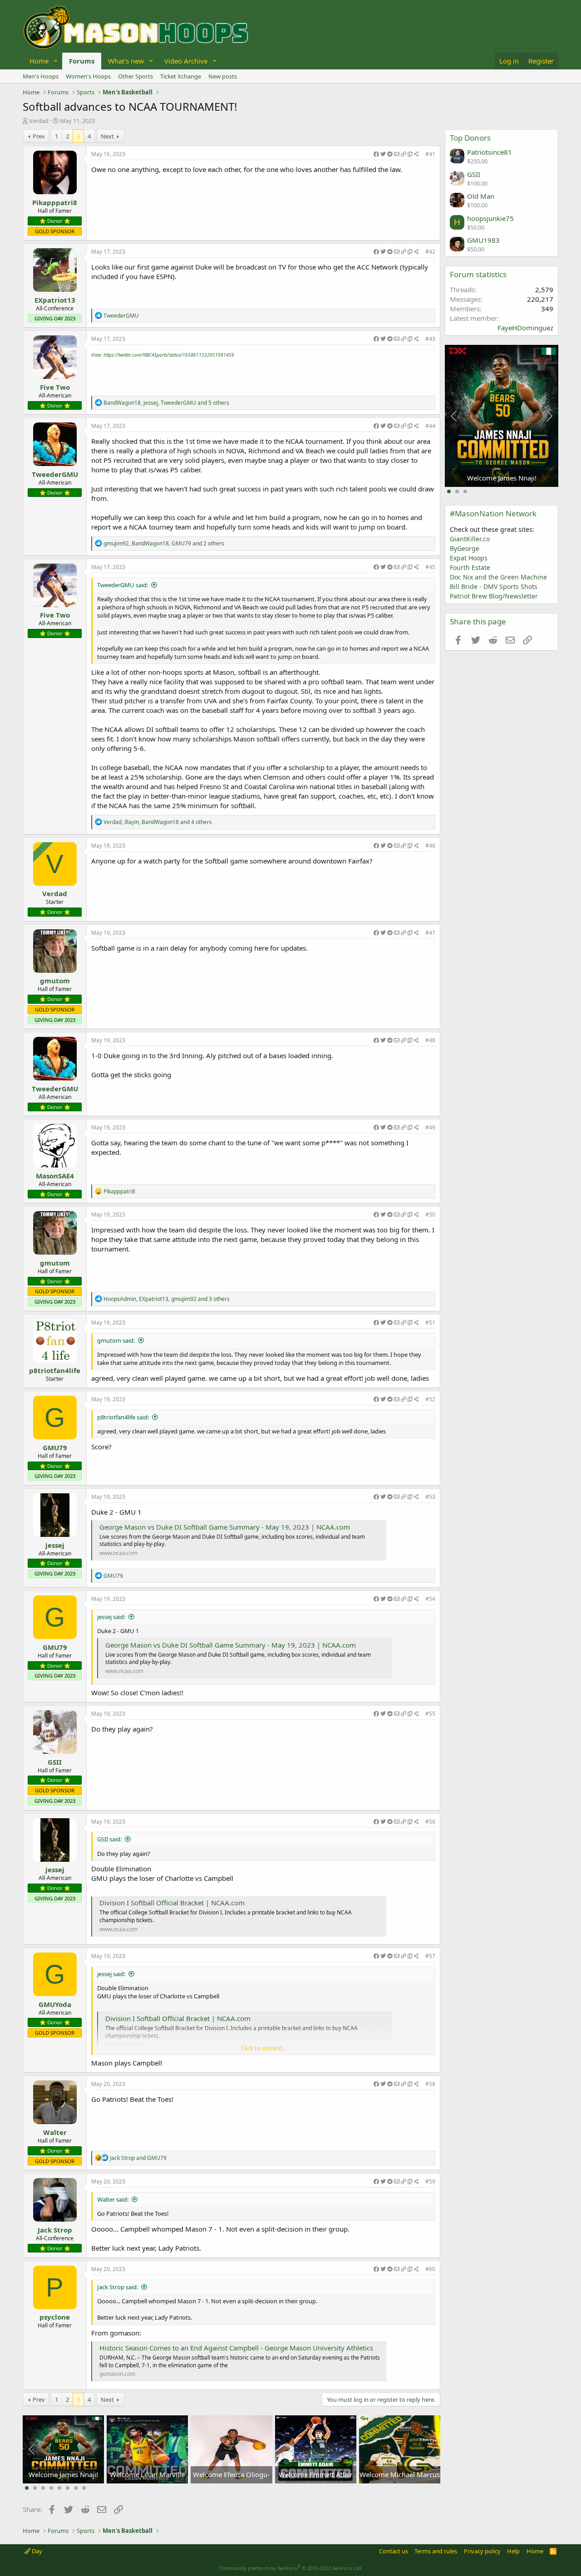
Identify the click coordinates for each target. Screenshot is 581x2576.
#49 (430, 1127)
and (138, 2158)
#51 (430, 1322)
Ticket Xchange (181, 76)
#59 (430, 2181)
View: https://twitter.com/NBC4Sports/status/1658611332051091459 (163, 355)
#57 (430, 1956)
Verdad (39, 121)
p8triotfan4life (55, 1370)
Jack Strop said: (118, 2287)
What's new (126, 61)
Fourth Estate (470, 567)
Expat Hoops (469, 558)
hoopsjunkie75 (490, 218)
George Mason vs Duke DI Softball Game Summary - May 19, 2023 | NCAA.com (225, 1527)
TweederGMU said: (123, 585)
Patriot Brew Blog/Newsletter (494, 596)
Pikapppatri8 (55, 202)
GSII (55, 1762)
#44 (430, 426)
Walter (55, 2132)
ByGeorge (465, 548)
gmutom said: (116, 1340)
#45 (430, 567)
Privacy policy (482, 2551)
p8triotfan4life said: (123, 1417)
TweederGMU (55, 474)
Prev (39, 136)
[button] (56, 61)
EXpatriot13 (55, 300)
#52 (430, 1399)
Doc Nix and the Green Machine (498, 577)
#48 (430, 1040)
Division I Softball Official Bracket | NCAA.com (172, 1903)
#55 (430, 1714)
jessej (55, 1545)
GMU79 (55, 1447)
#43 (430, 339)
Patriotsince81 (490, 152)
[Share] (396, 155)
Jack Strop (55, 2230)
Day (36, 2551)
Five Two (55, 387)
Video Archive (186, 61)
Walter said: (113, 2199)
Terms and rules (436, 2551)
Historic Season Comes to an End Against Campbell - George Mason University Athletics (236, 2348)
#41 (430, 154)
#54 (430, 1599)
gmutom (55, 981)
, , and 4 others (158, 822)
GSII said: (109, 1839)
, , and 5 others (166, 403)
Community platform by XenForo (291, 2568)
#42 (430, 252)
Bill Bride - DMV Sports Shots (494, 586)
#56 (430, 1822)
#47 (430, 933)
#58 (430, 2084)
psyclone (55, 2317)
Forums (82, 61)
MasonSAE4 (55, 1176)
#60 (430, 2269)
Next (107, 136)
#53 (430, 1497)
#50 (430, 1214)
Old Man (481, 196)
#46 (430, 846)
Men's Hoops (41, 76)
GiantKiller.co (470, 539)
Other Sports (135, 76)
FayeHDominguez (525, 328)
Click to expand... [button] (264, 2048)
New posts (223, 76)
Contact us (394, 2551)
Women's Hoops (88, 76)
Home (39, 61)
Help (513, 2551)
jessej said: (111, 1617)
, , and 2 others (164, 543)
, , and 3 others (167, 1299)
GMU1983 (483, 240)
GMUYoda (55, 2004)
